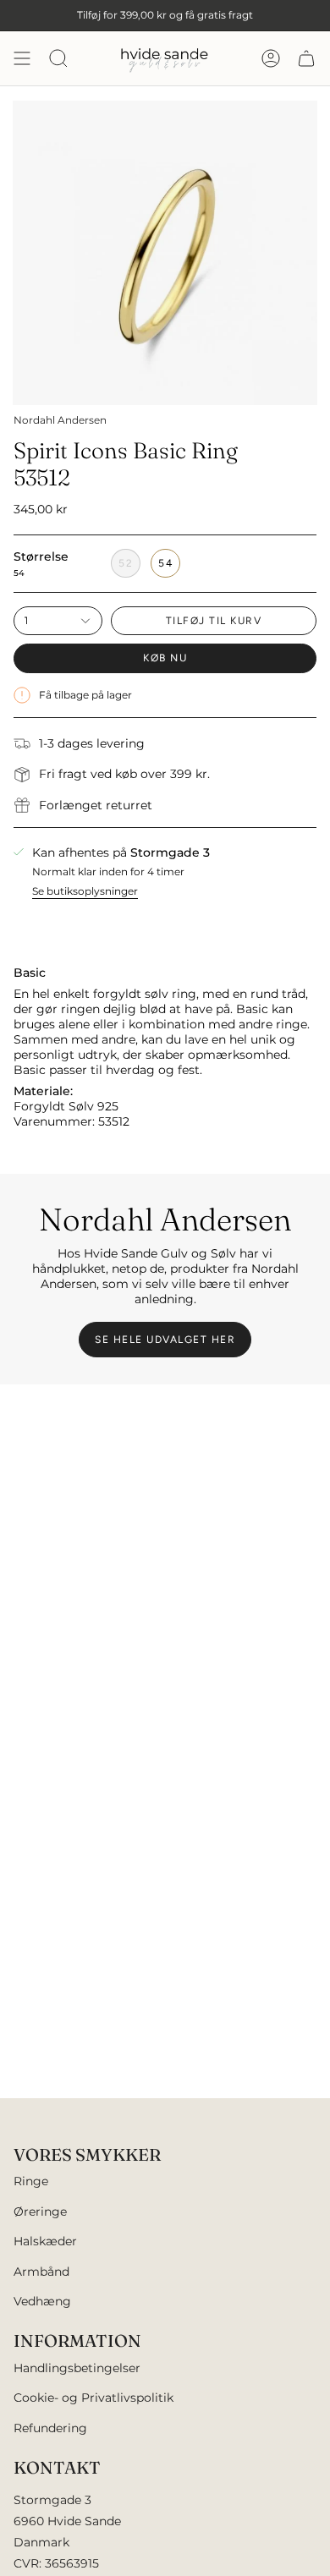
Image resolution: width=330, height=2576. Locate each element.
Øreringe (40, 2212)
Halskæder (45, 2241)
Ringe (31, 2181)
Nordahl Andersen (60, 420)
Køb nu (165, 658)
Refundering (50, 2428)
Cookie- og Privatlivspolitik (93, 2398)
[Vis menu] (22, 58)
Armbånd (41, 2272)
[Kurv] (306, 58)
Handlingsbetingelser (77, 2368)
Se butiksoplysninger (85, 891)
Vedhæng (42, 2301)
